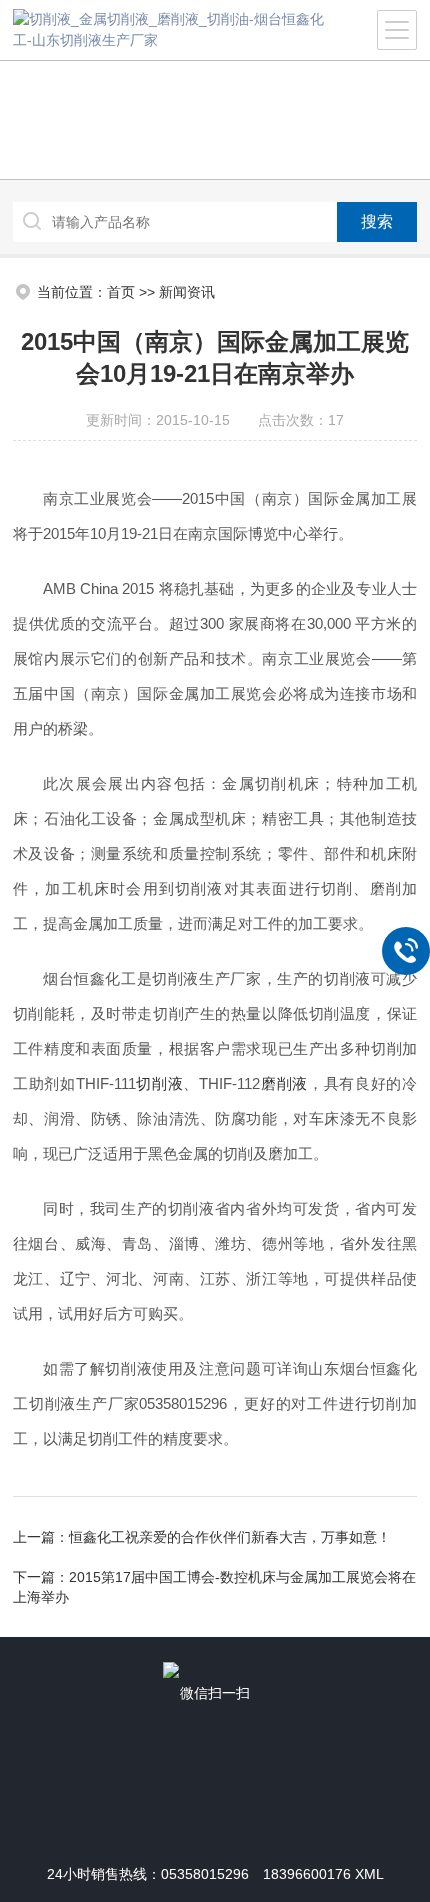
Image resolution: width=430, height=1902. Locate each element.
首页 (121, 292)
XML (369, 1874)
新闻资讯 (187, 292)
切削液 (160, 1083)
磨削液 (284, 1083)
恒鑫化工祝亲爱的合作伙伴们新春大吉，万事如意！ (230, 1537)
